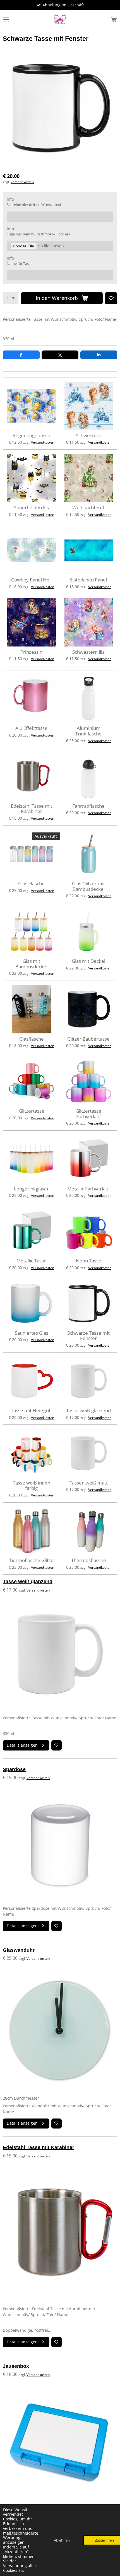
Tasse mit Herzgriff (31, 1411)
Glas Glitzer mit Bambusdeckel (88, 886)
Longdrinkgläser (31, 1189)
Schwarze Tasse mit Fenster (88, 1336)
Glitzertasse (32, 1111)
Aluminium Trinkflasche (88, 731)
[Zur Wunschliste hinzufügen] (111, 298)
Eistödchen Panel (88, 580)
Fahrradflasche (88, 806)
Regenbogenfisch (31, 436)
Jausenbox (16, 2366)
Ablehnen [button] (62, 2540)
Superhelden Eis (31, 508)
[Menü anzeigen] (6, 19)
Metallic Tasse (32, 1261)
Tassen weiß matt (89, 1483)
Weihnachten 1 (89, 508)
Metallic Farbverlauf (89, 1189)
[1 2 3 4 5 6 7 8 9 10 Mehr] (11, 298)
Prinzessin (31, 652)
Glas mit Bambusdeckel (31, 964)
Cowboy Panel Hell (31, 580)
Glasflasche (32, 1039)
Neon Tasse (89, 1261)
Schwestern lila (88, 652)
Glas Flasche (31, 884)
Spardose (14, 1769)
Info (10, 199)
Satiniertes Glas (32, 1333)
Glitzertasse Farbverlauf (88, 1114)
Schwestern (89, 436)
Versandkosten (22, 182)
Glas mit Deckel (88, 961)
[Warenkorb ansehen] (114, 19)
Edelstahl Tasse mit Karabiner (32, 809)
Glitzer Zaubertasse (88, 1039)
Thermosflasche (89, 1560)
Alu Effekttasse (31, 728)
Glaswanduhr (19, 1950)
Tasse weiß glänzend (88, 1411)
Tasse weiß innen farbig (32, 1485)
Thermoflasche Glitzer (32, 1560)
